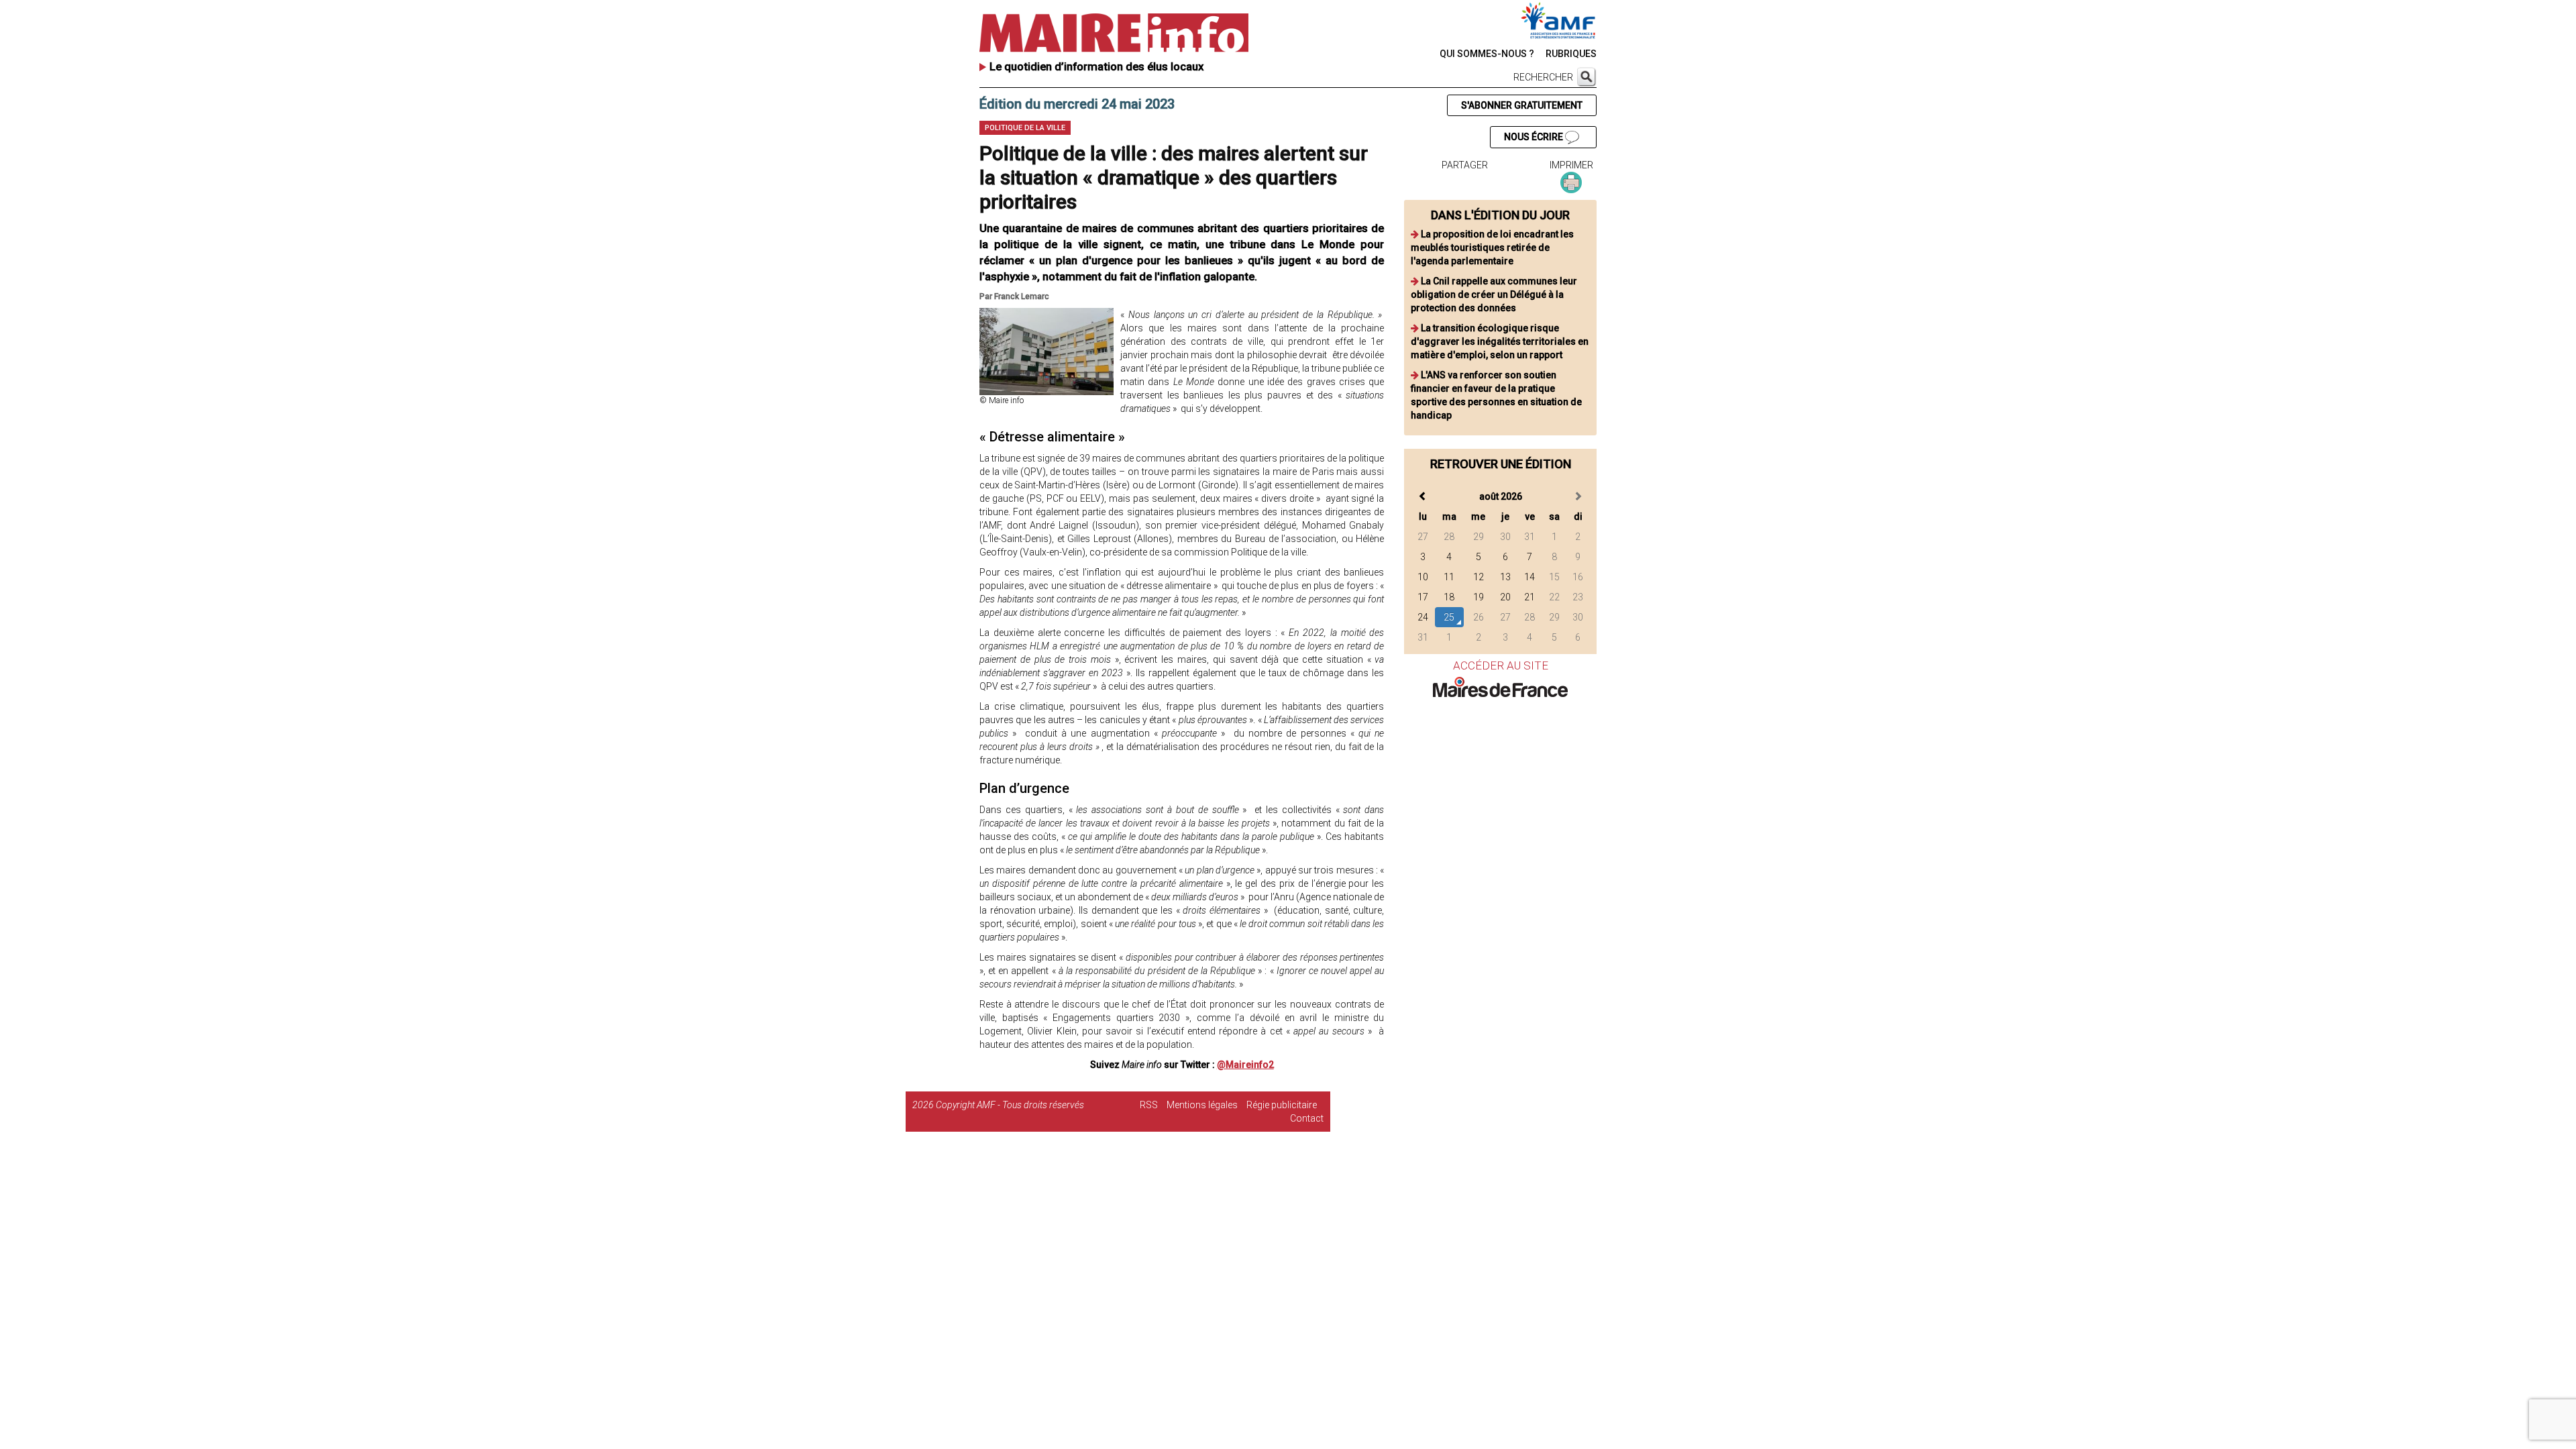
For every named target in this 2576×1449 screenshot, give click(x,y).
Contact (1307, 1118)
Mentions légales (1202, 1105)
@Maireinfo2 (1245, 1065)
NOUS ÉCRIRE (1535, 137)
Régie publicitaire (1282, 1105)
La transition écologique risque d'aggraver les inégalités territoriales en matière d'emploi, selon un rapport (1500, 341)
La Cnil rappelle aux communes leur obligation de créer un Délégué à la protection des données (1494, 294)
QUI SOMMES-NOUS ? (1487, 54)
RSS (1149, 1105)
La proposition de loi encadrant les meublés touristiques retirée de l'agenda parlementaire (1492, 248)
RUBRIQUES (1571, 54)
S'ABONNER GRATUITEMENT (1522, 105)
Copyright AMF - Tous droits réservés (1010, 1105)
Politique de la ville (1025, 128)
